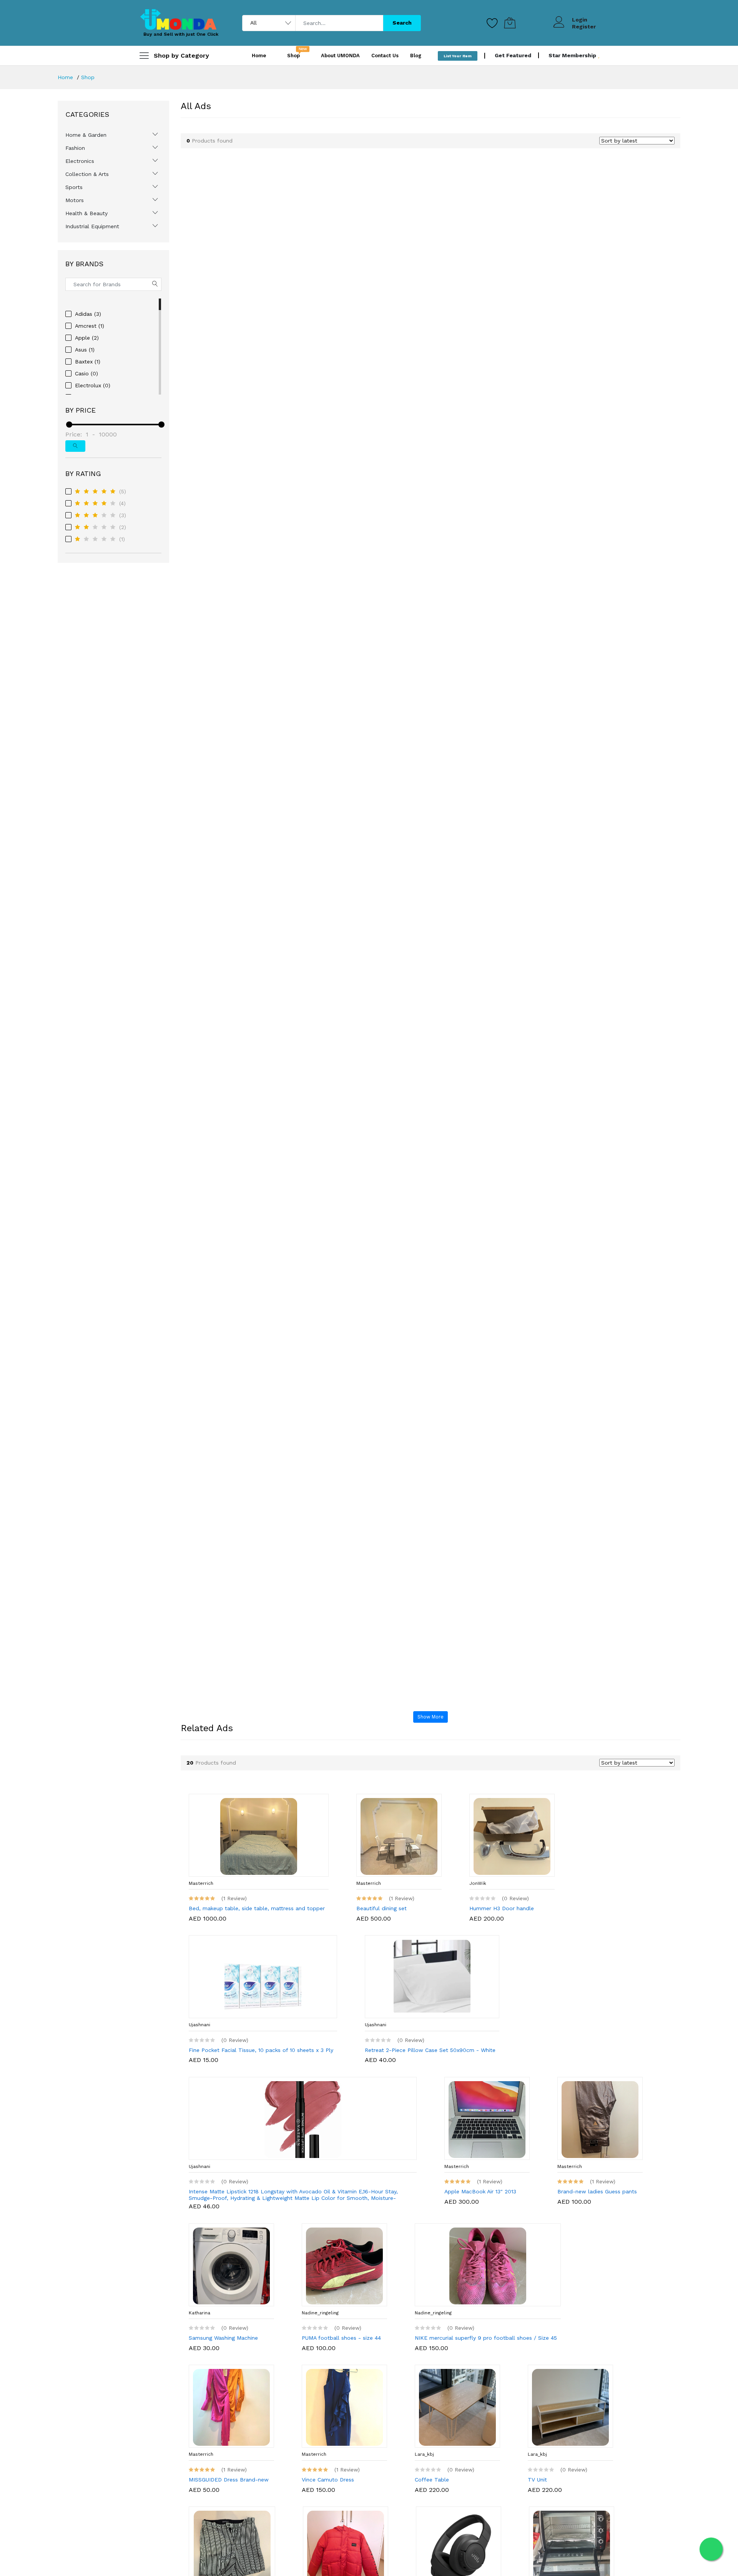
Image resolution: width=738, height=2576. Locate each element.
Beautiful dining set (381, 1908)
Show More (430, 1717)
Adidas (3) (88, 314)
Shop (88, 77)
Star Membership (573, 55)
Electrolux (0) (93, 385)
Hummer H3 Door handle (502, 1908)
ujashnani (199, 2025)
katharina (199, 2313)
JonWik (478, 1883)
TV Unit (537, 2480)
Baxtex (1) (88, 362)
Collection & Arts (87, 174)
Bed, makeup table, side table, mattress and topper (257, 1908)
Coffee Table (432, 2480)
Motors (75, 200)
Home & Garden (86, 135)
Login (580, 20)
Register (584, 27)
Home (259, 56)
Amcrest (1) (90, 326)
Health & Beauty (86, 213)
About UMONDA (340, 56)
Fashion (75, 148)
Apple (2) (87, 338)
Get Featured (513, 55)
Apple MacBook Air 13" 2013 (480, 2191)
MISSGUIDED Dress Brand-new (229, 2480)
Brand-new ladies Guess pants (597, 2191)
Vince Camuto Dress (328, 2480)
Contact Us (385, 56)
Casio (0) (86, 373)
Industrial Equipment (92, 226)
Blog (416, 56)
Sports (74, 187)
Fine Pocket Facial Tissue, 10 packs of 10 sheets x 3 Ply (261, 2050)
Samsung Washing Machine (223, 2338)
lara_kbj (424, 2454)
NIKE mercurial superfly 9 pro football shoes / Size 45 (486, 2338)
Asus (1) (85, 350)
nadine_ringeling (320, 2313)
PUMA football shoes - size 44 (341, 2338)
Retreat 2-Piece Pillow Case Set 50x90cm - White (430, 2050)
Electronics (80, 161)
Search (402, 23)
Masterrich (201, 1883)
